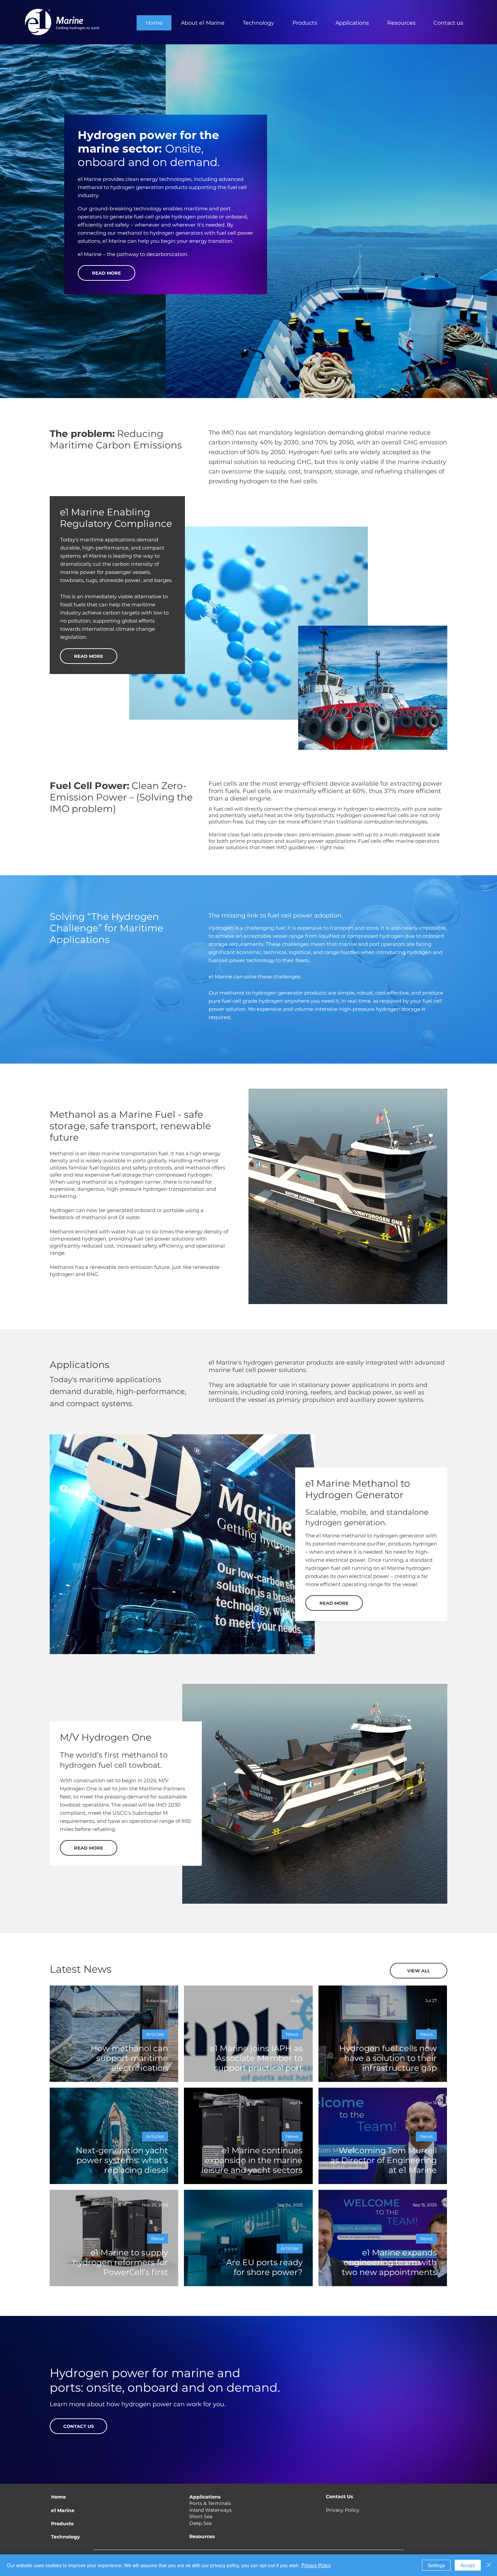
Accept (468, 2565)
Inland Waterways (210, 2510)
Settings (436, 2565)
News (292, 2034)
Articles (155, 2034)
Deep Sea (200, 2523)
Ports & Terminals (210, 2503)
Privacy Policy (343, 2510)
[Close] (489, 2565)
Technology (65, 2537)
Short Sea (201, 2516)
